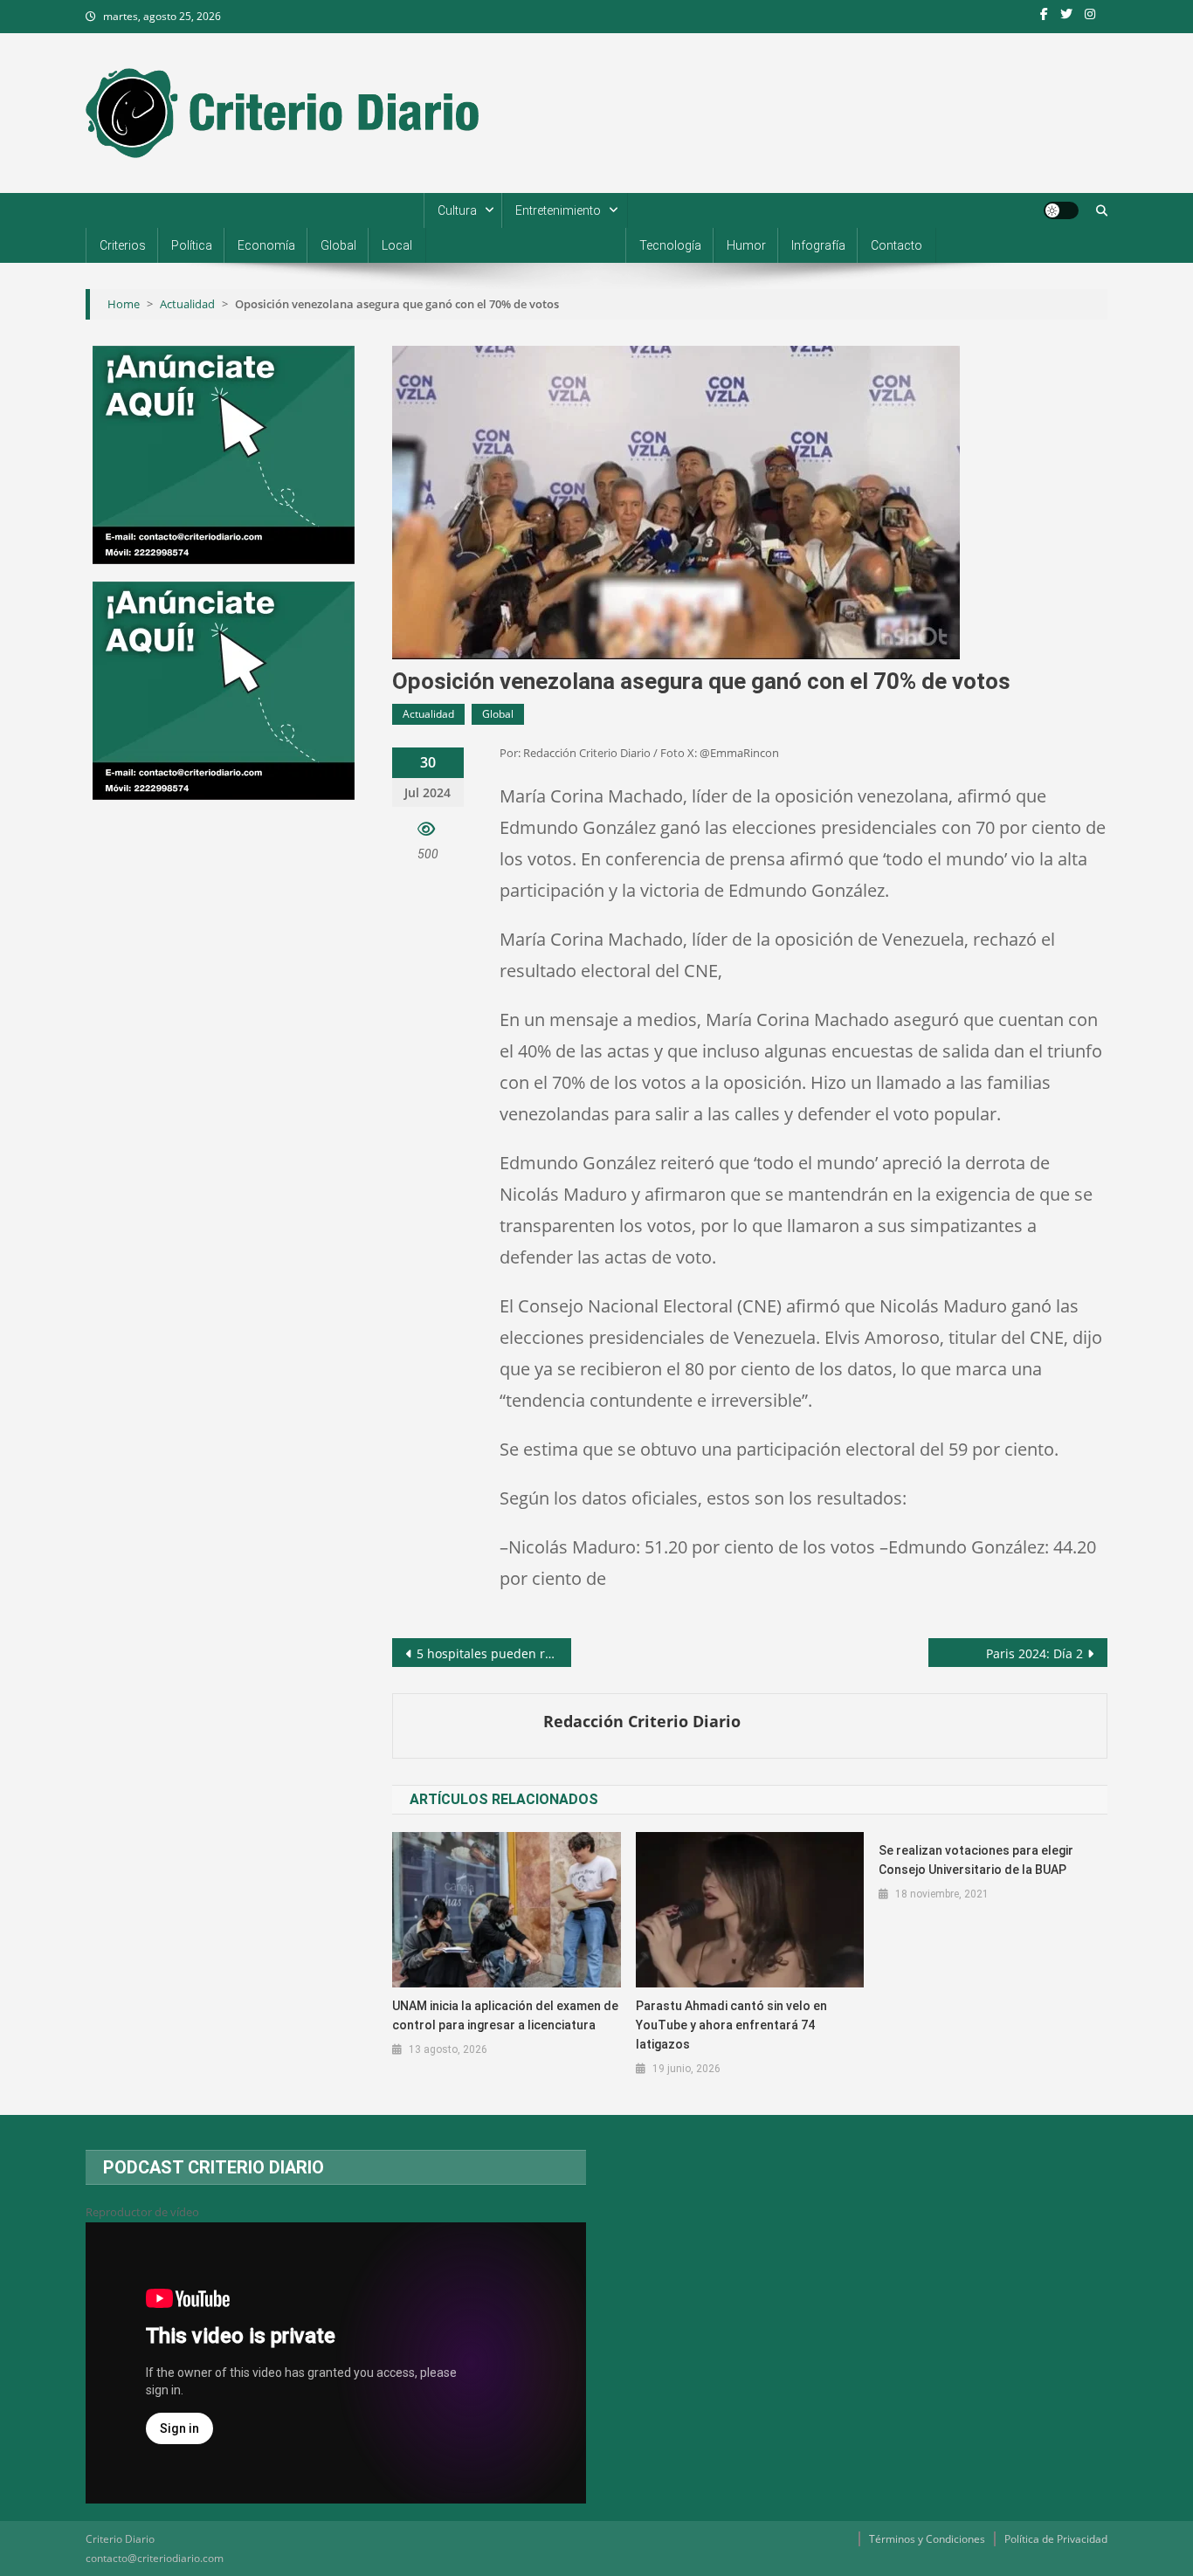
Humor (746, 245)
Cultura (457, 210)
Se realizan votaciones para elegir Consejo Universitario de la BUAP (976, 1860)
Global (338, 245)
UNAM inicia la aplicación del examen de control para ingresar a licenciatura (505, 2015)
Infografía (818, 245)
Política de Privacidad (1056, 2539)
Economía (266, 245)
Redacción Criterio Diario (642, 1721)
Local (397, 245)
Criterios (123, 245)
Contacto (896, 245)
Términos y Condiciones (927, 2539)
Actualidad (428, 714)
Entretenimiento (558, 210)
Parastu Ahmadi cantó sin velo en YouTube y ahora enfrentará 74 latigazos (731, 2025)
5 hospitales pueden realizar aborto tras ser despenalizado (494, 1653)
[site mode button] (1061, 210)
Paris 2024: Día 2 (1034, 1653)
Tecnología (670, 245)
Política (192, 245)
